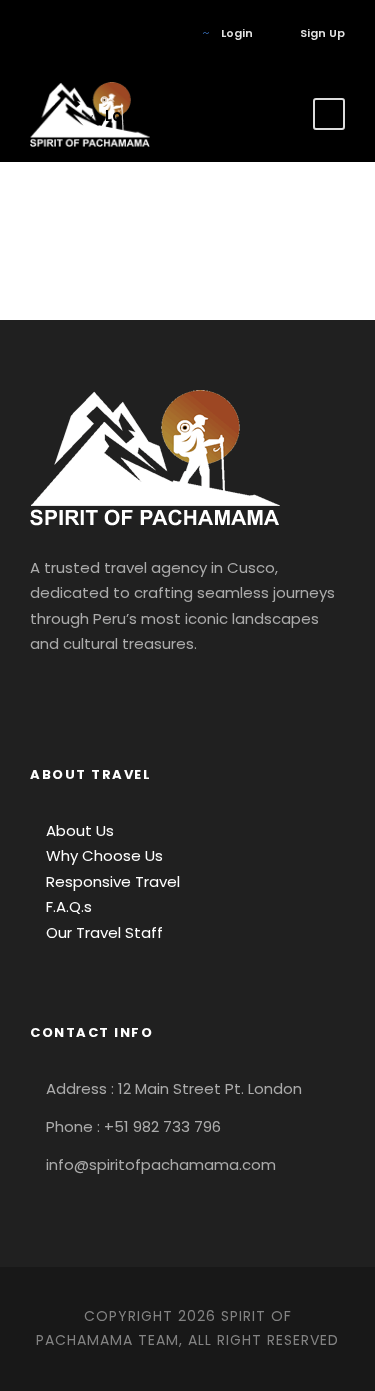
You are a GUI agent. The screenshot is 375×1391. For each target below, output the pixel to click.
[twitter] (124, 33)
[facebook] (34, 33)
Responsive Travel (111, 881)
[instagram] (154, 33)
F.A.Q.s (67, 906)
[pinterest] (94, 33)
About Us (78, 830)
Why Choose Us (102, 855)
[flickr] (64, 33)
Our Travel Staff (102, 932)
